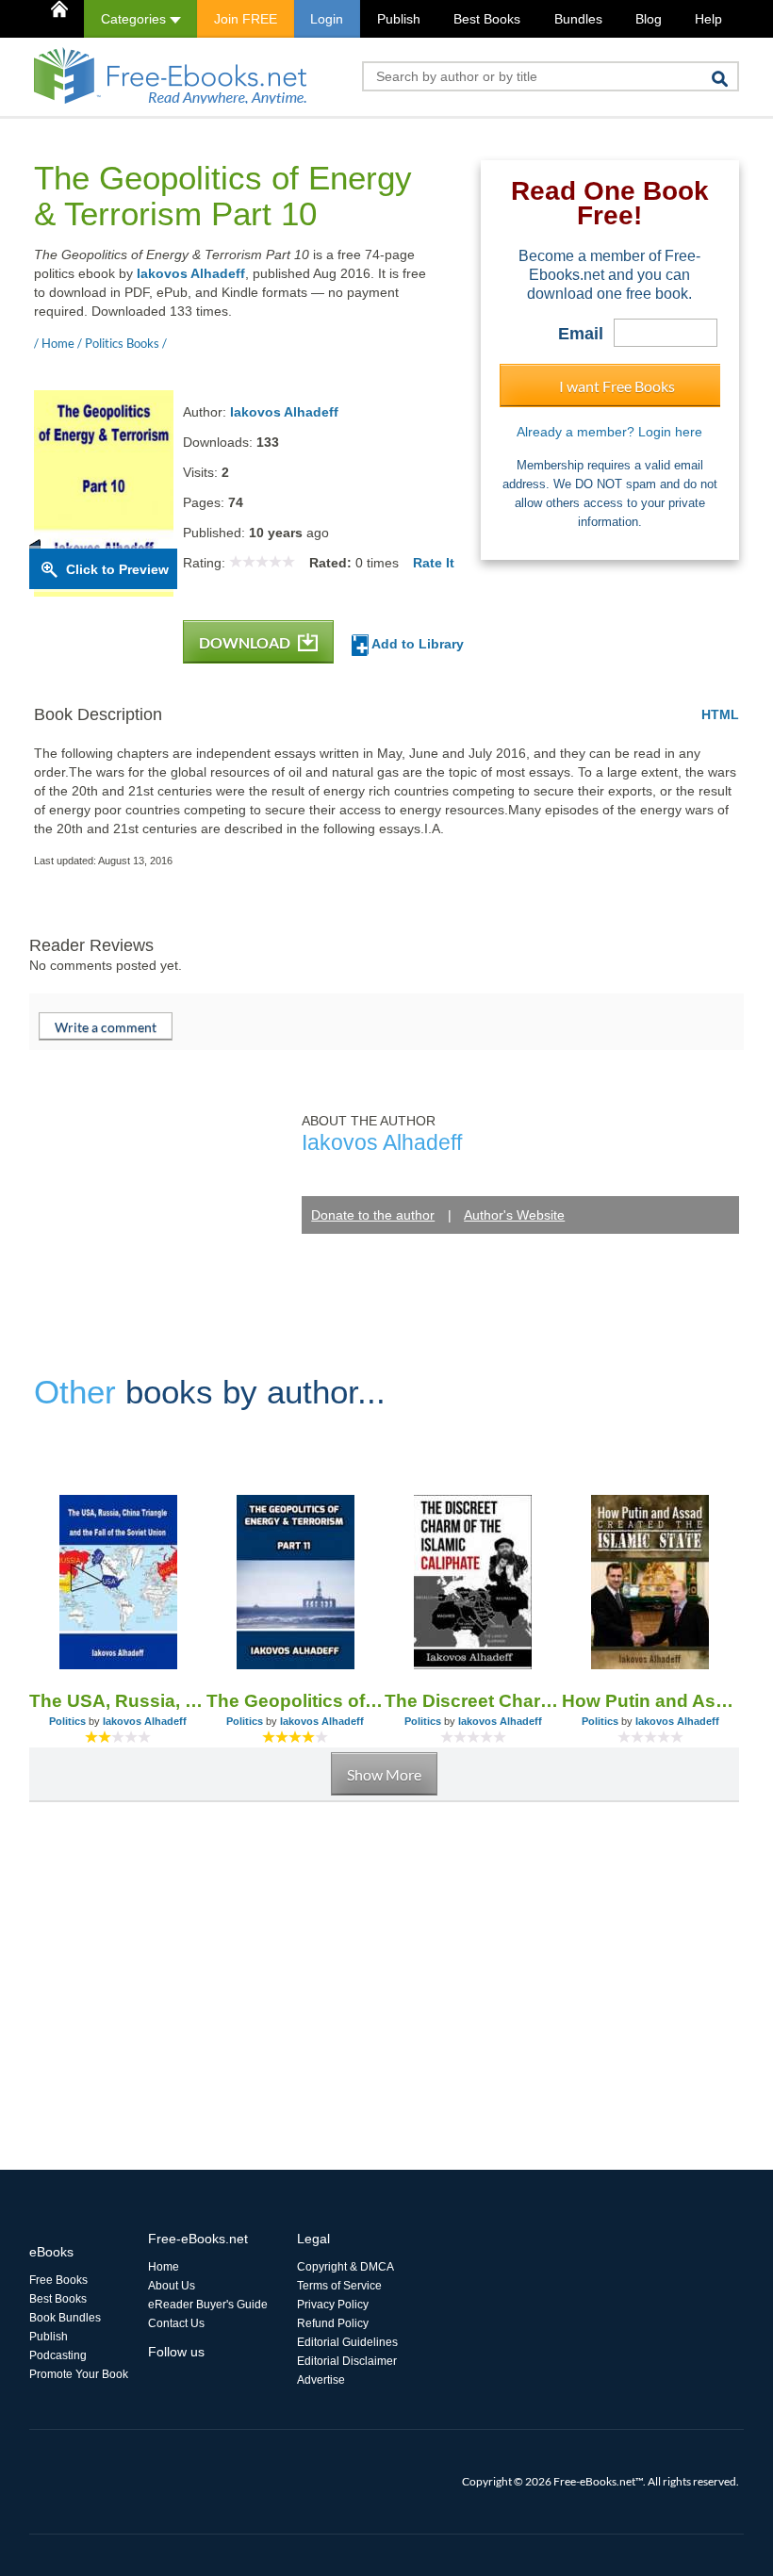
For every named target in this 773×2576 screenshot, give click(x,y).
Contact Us (176, 2323)
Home (164, 2267)
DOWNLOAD (246, 642)
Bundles (578, 19)
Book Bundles (65, 2318)
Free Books (58, 2280)
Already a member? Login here (609, 432)
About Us (172, 2286)
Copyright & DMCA (345, 2267)
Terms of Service (339, 2286)
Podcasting (58, 2355)
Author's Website (514, 1215)
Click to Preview (117, 569)
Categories (135, 19)
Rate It (434, 563)
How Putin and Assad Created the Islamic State (650, 1701)
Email (581, 334)
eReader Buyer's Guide (208, 2305)
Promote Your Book (79, 2374)
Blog (649, 19)
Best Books (487, 19)
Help (708, 19)
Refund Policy (333, 2323)
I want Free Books (617, 386)
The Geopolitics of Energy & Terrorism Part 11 (295, 1701)
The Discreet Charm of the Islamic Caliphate (473, 1701)
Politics (67, 1721)
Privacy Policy (333, 2305)
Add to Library (416, 644)
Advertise (321, 2380)
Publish (399, 19)
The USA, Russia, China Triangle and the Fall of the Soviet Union (118, 1701)
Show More (384, 1774)
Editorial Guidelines (347, 2342)
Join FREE (246, 19)
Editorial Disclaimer (347, 2361)
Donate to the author (373, 1215)
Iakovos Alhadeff (191, 273)
